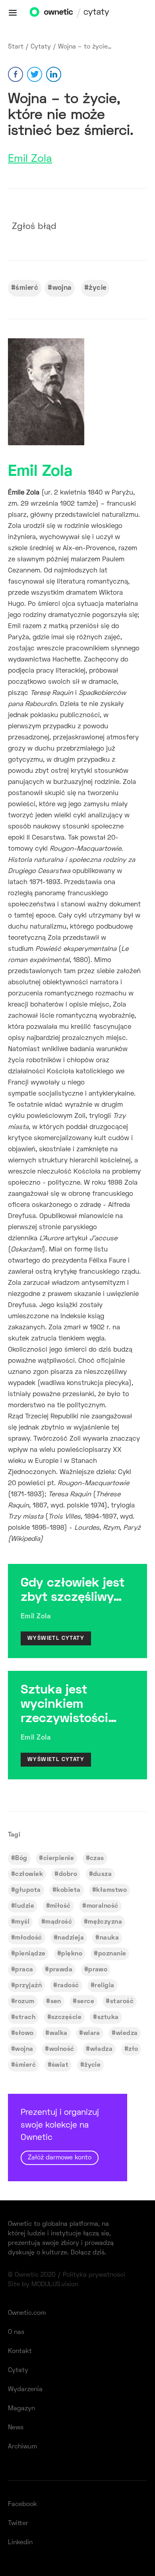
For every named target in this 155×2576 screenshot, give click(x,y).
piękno (72, 1954)
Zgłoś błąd (34, 227)
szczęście (66, 2017)
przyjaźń (28, 1986)
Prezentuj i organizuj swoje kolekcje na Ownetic (60, 2135)
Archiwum (22, 2447)
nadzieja (71, 1938)
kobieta (68, 1890)
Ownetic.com (27, 2313)
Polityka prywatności (94, 2275)
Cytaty (41, 47)
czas (97, 1858)
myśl (22, 1922)
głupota (28, 1890)
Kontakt (20, 2351)
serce (86, 2002)
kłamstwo (111, 1890)
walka (59, 2033)
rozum (25, 2002)
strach (25, 2017)
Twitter (18, 2524)
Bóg (21, 1858)
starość (122, 2002)
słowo (24, 2033)
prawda (61, 1970)
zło (133, 2049)
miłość (60, 1906)
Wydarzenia (25, 2390)
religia (104, 1986)
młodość (28, 1938)
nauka (109, 1938)
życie (97, 288)
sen (56, 2002)
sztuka (108, 2017)
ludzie (25, 1906)
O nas (16, 2332)
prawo (98, 1970)
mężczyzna (105, 1922)
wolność (62, 2049)
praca (24, 1970)
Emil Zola (30, 159)
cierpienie (59, 1858)
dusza (102, 1874)
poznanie (112, 1954)
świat (60, 2065)
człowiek (29, 1874)
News (16, 2428)
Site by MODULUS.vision (43, 2285)
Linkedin (20, 2543)
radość (68, 1986)
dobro (68, 1874)
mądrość (59, 1922)
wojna (62, 288)
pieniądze (30, 1954)
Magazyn (21, 2409)
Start (16, 47)
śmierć (27, 288)
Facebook (22, 2504)
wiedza (127, 2033)
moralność (103, 1906)
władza (102, 2049)
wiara (92, 2033)
